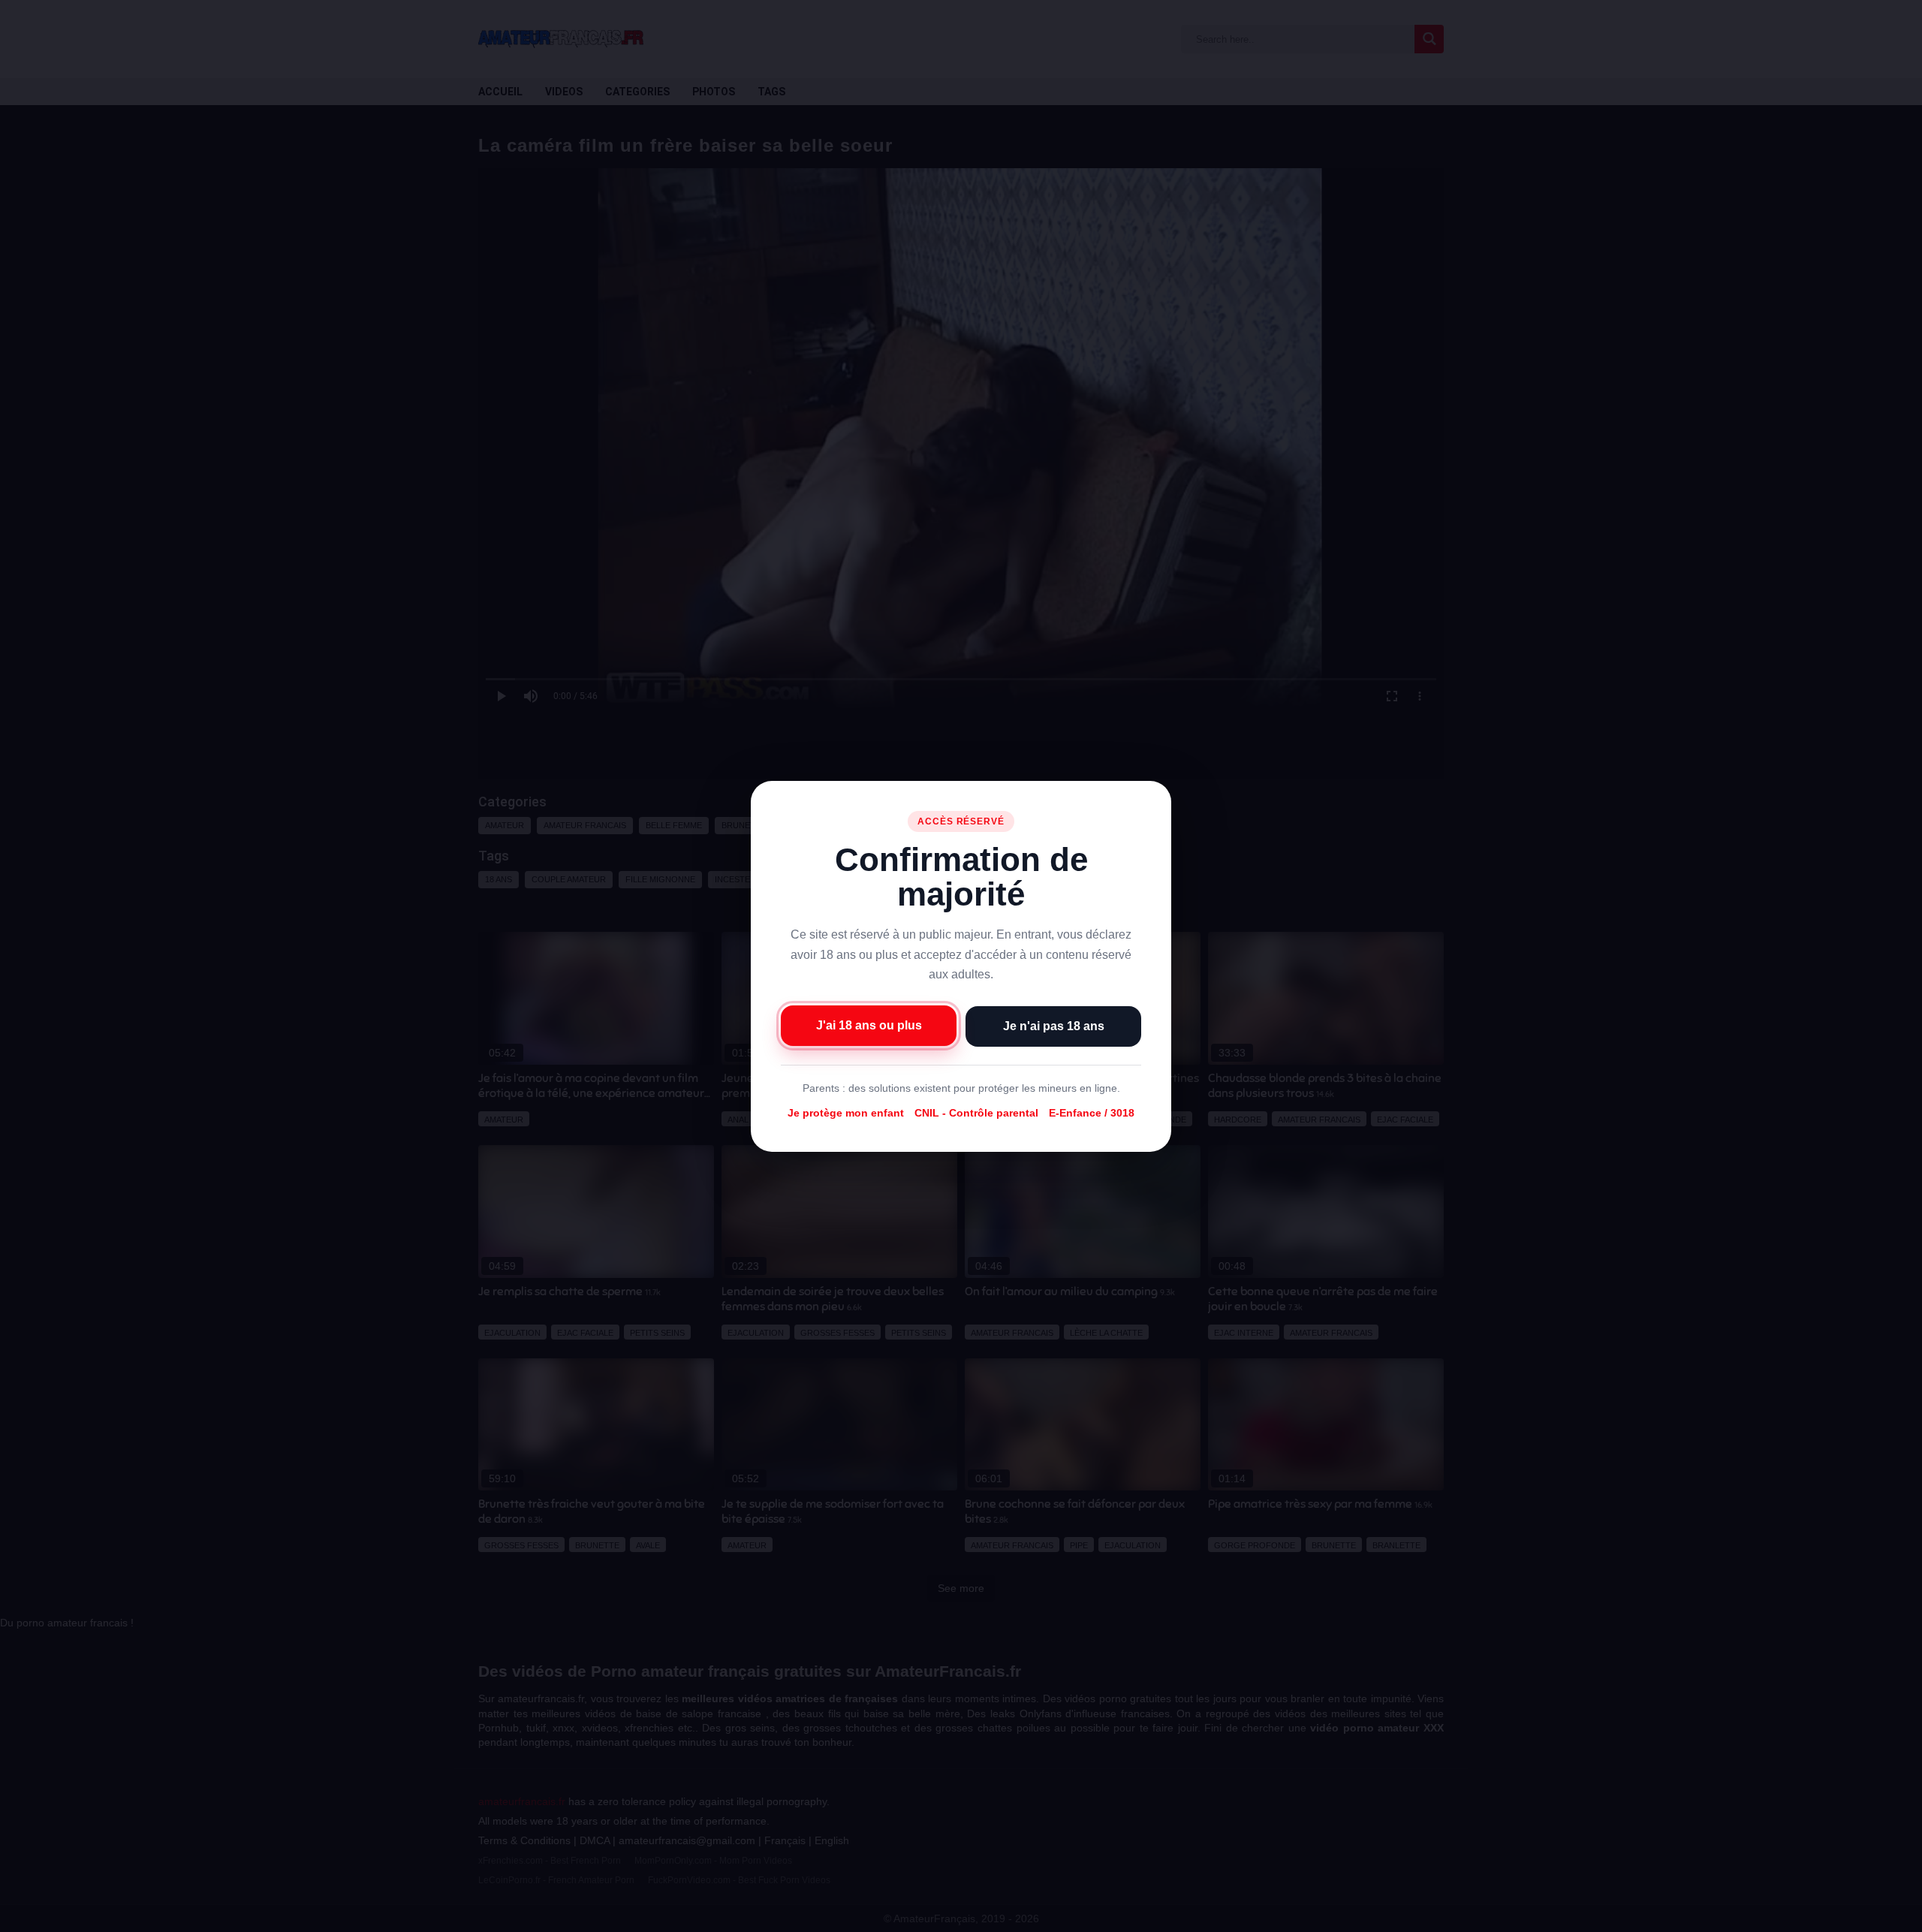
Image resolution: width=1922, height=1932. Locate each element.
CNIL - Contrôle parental (976, 1113)
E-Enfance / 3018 (1092, 1113)
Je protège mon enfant (846, 1113)
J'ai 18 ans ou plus (869, 1025)
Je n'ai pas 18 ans (1054, 1025)
